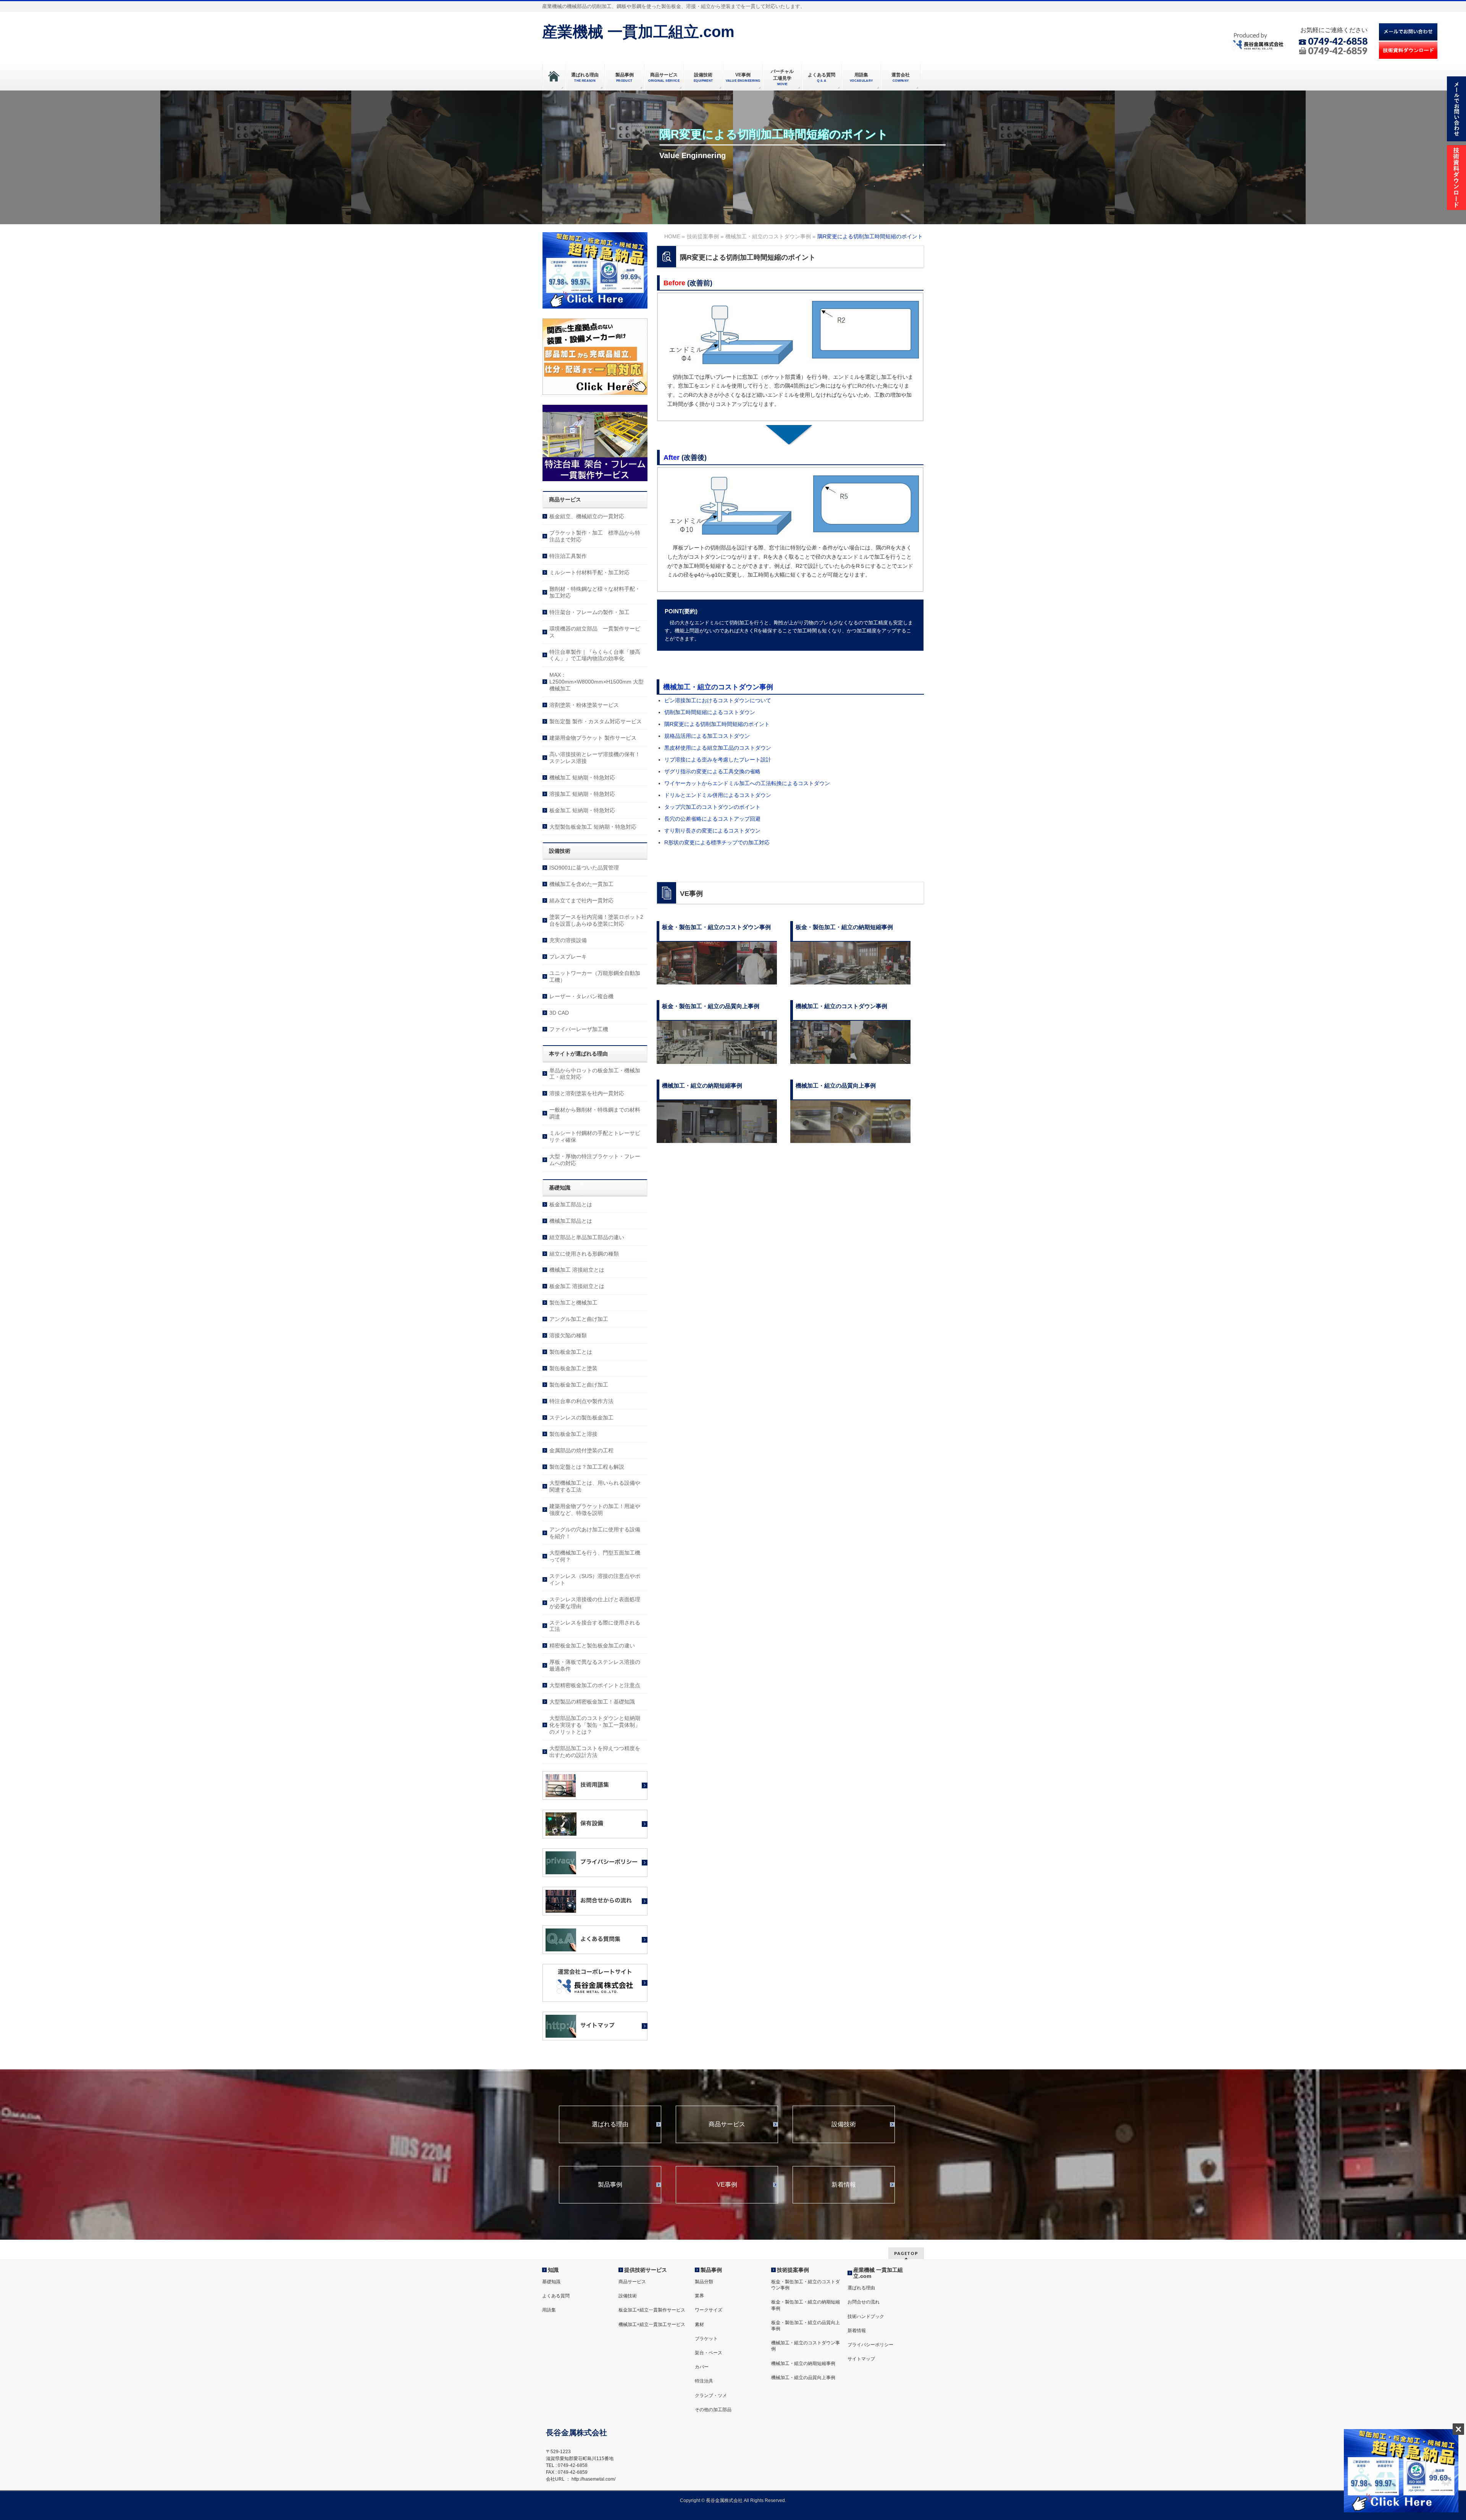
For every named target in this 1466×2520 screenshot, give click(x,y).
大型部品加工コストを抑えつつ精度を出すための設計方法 (595, 1752)
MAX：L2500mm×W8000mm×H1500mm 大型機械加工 (597, 682)
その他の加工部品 (713, 2410)
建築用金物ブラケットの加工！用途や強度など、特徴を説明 (595, 1510)
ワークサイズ (709, 2310)
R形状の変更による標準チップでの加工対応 (717, 842)
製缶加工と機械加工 (573, 1303)
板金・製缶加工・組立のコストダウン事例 (806, 2285)
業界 (699, 2296)
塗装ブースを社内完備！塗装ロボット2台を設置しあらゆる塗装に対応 (596, 920)
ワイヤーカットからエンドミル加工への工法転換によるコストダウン (747, 783)
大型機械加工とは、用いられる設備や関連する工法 (595, 1486)
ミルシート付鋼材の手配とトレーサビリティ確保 (595, 1136)
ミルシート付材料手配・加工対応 (589, 572)
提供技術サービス (646, 2270)
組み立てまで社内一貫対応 (581, 900)
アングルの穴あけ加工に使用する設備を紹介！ (595, 1533)
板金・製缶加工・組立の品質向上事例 (806, 2326)
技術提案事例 (793, 2270)
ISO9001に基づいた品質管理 (584, 868)
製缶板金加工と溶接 (573, 1434)
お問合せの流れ (864, 2302)
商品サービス (727, 2124)
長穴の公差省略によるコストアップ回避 (712, 819)
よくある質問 (556, 2296)
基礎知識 (551, 2282)
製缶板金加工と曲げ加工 (579, 1385)
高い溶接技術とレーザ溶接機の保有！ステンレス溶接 (595, 758)
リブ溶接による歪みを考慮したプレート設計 (718, 760)
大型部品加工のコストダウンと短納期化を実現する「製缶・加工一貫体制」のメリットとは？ (595, 1725)
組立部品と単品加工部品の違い (587, 1237)
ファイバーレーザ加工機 (579, 1029)
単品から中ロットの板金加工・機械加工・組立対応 (595, 1074)
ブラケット (706, 2339)
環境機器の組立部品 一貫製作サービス (595, 632)
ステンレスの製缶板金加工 (581, 1418)
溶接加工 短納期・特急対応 (582, 794)
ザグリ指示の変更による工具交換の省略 (712, 771)
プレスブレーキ (568, 957)
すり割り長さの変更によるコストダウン (712, 831)
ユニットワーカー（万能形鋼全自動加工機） (595, 976)
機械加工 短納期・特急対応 (582, 777)
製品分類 (704, 2282)
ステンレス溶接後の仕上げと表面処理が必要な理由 (595, 1603)
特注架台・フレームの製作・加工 (589, 612)
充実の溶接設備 (568, 940)
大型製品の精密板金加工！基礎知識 (592, 1702)
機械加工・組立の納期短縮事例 (803, 2363)
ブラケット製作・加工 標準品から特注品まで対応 (595, 536)
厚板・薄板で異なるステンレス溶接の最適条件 (595, 1665)
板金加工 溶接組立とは (577, 1286)
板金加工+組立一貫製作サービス (652, 2310)
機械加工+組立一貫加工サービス (652, 2324)
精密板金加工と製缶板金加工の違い (592, 1646)
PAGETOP (906, 2253)
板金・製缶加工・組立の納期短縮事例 (806, 2305)
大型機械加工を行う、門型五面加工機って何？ (595, 1556)
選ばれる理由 (610, 2124)
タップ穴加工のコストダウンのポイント (712, 807)
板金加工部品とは (571, 1204)
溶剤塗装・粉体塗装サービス (584, 705)
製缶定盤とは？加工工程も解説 (587, 1467)
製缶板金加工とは (571, 1352)
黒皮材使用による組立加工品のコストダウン (718, 748)
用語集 (549, 2310)
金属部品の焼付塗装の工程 (581, 1450)
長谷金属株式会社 (724, 2501)
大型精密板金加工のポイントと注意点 (595, 1685)
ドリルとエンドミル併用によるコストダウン (718, 795)
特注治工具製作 (568, 556)
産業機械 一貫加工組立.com (638, 32)
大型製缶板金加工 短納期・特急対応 (593, 827)
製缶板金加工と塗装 (573, 1368)
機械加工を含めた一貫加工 (581, 884)
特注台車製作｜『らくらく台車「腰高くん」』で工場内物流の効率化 (595, 655)
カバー (702, 2367)
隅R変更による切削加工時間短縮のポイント (717, 724)
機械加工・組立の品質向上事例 (803, 2378)
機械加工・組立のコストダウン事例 (718, 687)
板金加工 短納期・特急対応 (582, 810)
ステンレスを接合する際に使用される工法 (595, 1626)
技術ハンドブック (866, 2316)
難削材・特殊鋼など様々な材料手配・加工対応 (595, 592)
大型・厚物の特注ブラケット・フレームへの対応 (595, 1160)
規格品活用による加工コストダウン (707, 736)
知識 (553, 2270)
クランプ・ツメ (711, 2396)
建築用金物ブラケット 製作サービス (593, 738)
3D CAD (559, 1013)
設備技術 (844, 2124)
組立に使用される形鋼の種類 (584, 1254)
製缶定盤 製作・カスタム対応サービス (596, 721)
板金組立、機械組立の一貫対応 (587, 516)
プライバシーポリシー (870, 2345)
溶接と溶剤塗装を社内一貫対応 (587, 1093)
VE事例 (727, 2185)
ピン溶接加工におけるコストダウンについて (718, 700)
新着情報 (844, 2185)
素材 (699, 2324)
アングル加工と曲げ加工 (579, 1319)
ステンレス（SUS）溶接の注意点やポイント (595, 1579)
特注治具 (704, 2381)
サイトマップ (861, 2359)
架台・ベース (709, 2353)
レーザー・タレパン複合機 (581, 996)
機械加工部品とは (571, 1221)
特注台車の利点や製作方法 (581, 1401)
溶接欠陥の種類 (568, 1335)
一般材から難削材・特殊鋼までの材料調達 (595, 1113)
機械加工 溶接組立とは (577, 1270)
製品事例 (610, 2185)
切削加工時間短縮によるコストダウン (710, 712)
